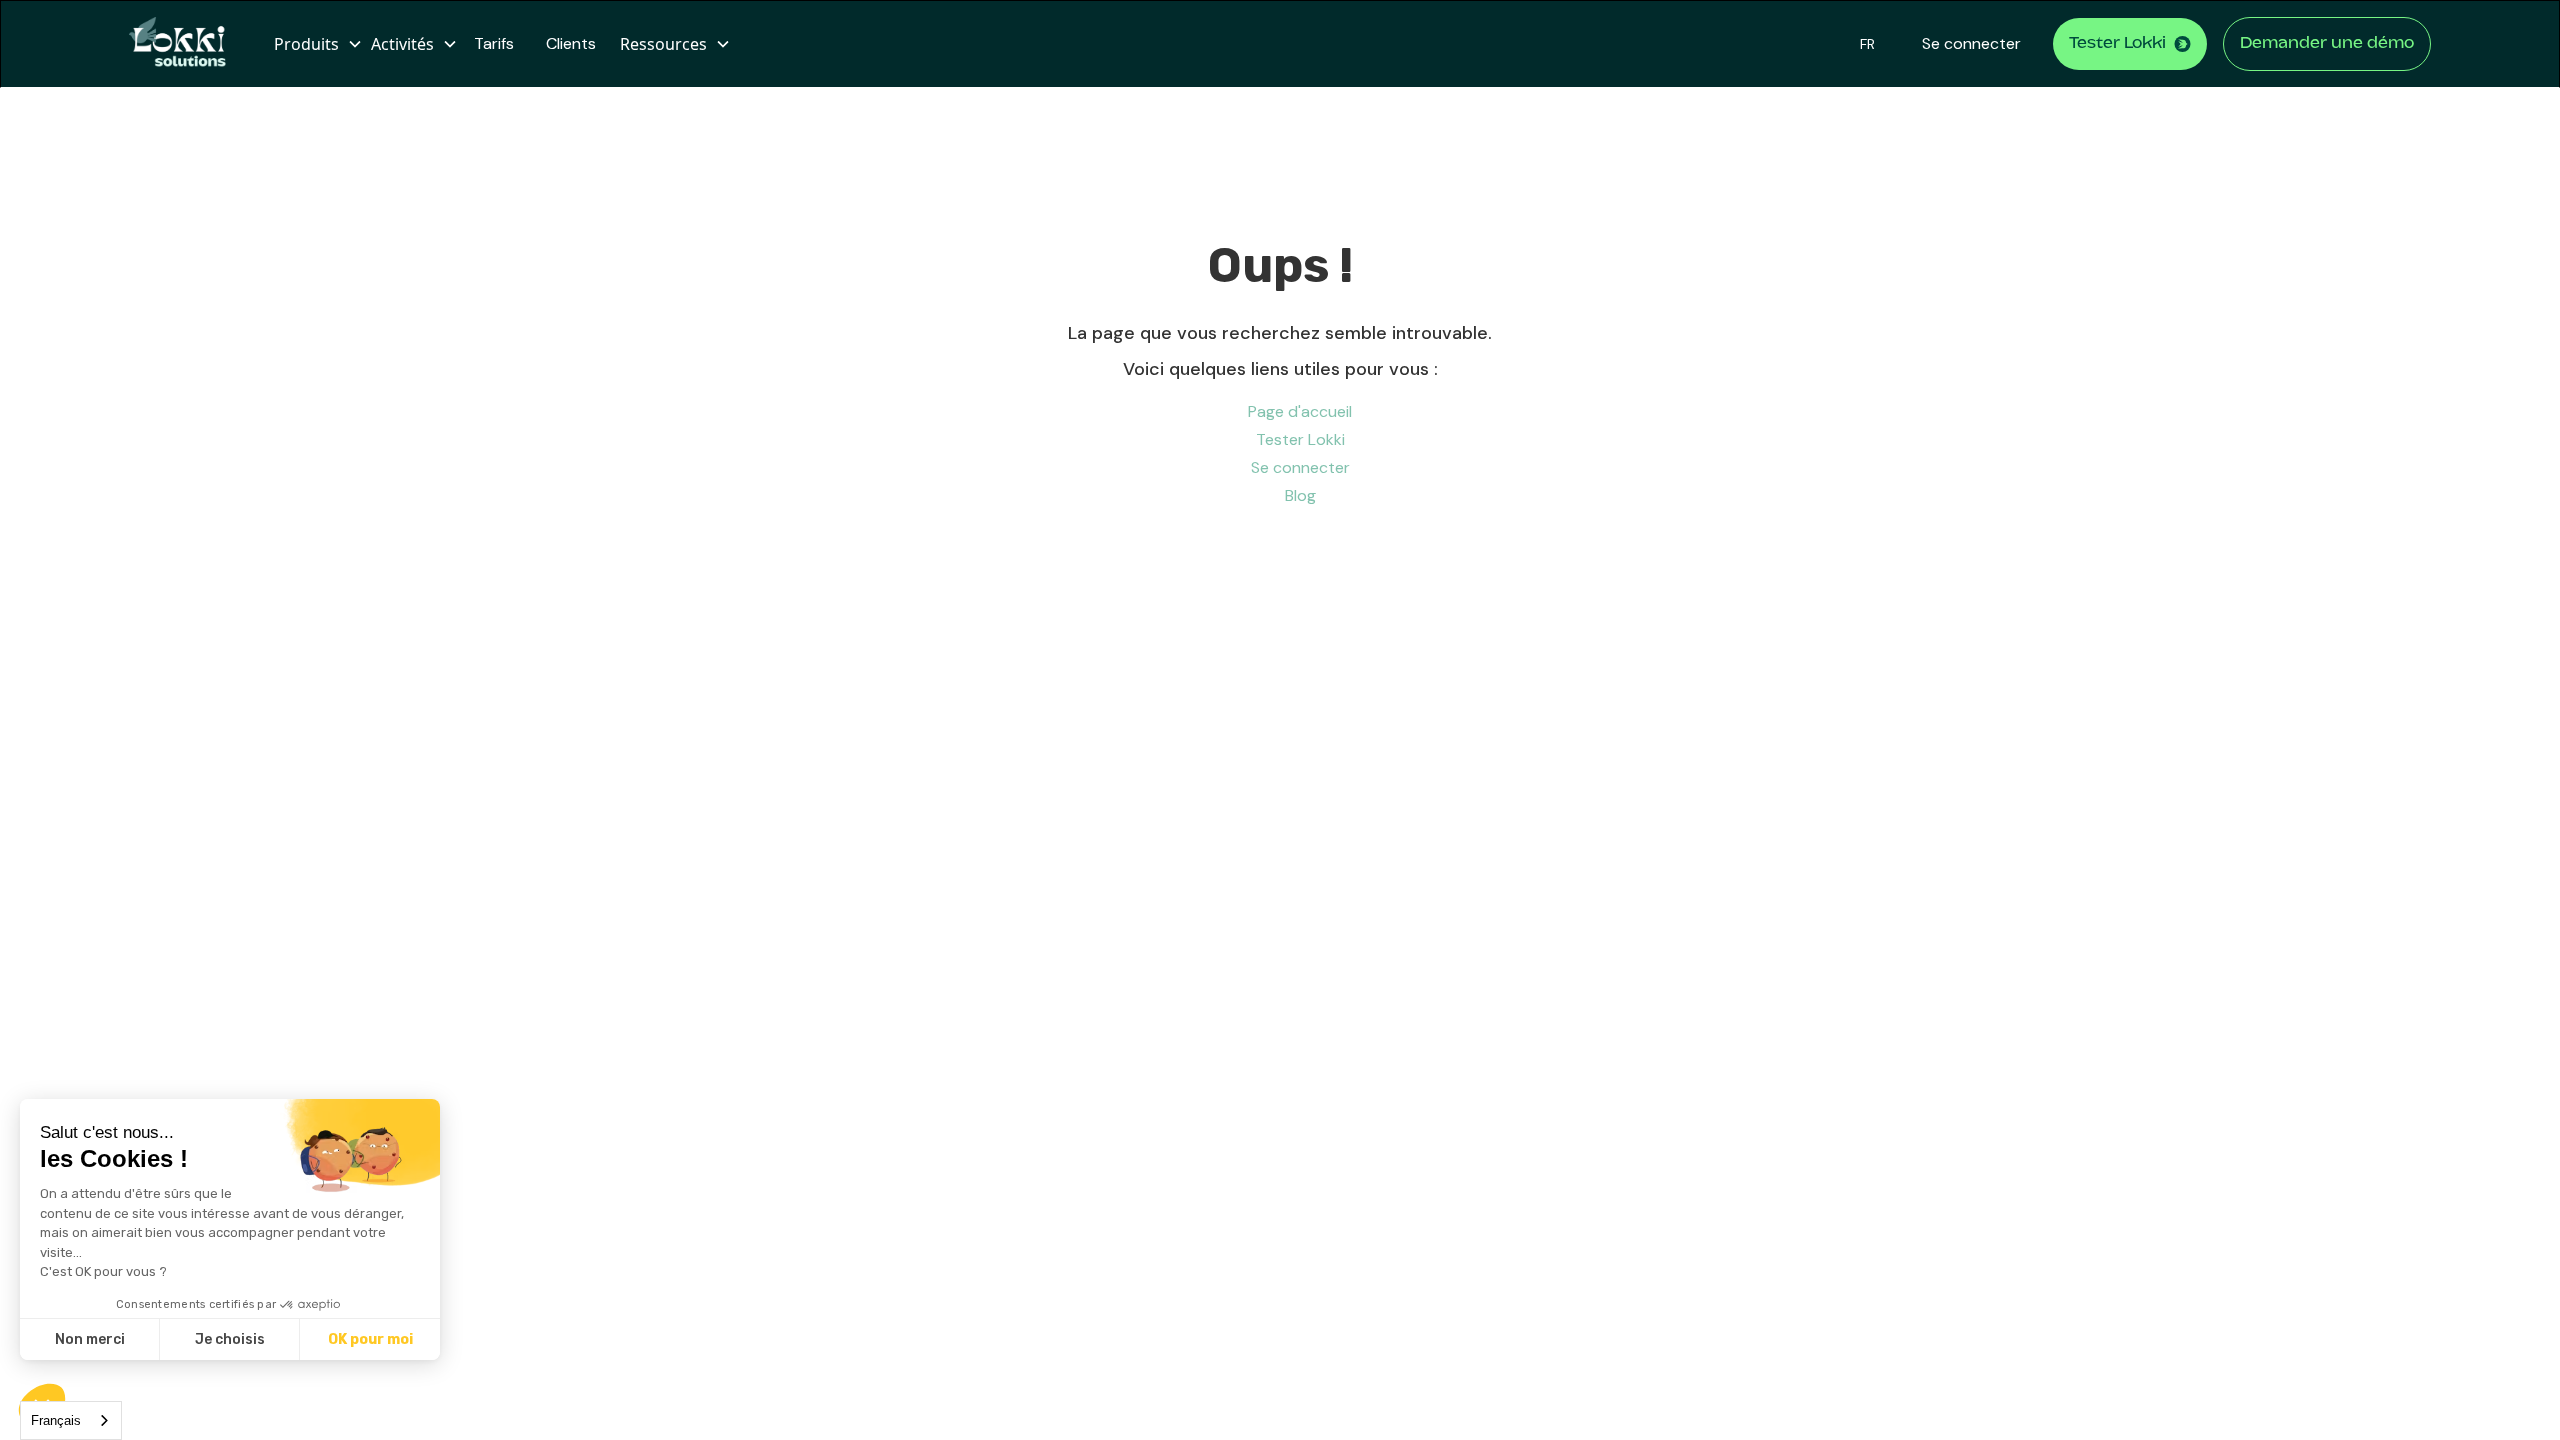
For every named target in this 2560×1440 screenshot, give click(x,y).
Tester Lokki (1300, 439)
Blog (1300, 495)
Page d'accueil (1300, 411)
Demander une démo (2327, 44)
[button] (314, 44)
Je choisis (230, 1339)
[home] (185, 44)
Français (56, 1420)
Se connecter (1971, 43)
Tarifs (494, 43)
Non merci (90, 1339)
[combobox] (71, 1420)
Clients (571, 43)
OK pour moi (370, 1339)
